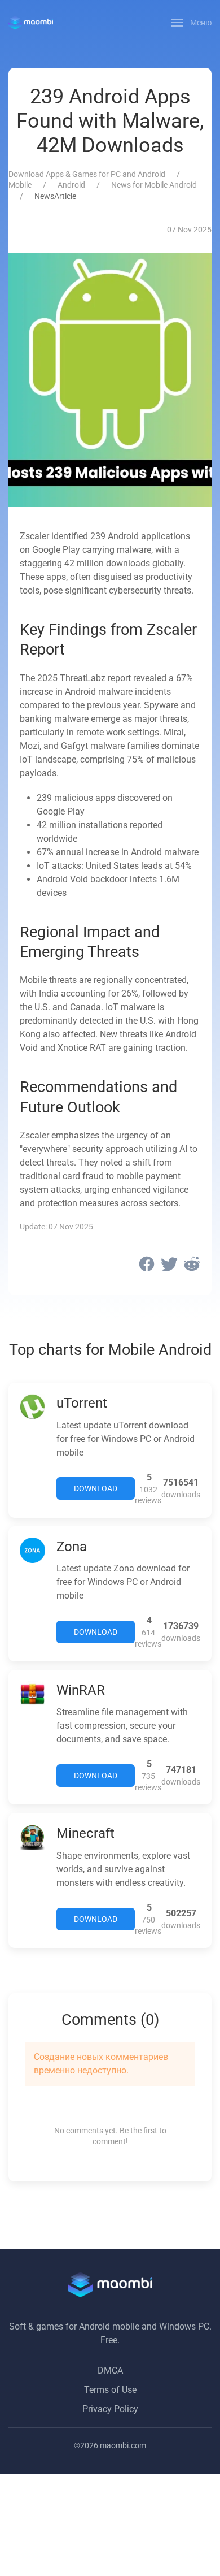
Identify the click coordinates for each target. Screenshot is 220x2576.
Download (96, 1488)
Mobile (20, 185)
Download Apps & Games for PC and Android (87, 174)
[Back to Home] (31, 23)
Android (71, 185)
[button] (192, 23)
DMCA (110, 2371)
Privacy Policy (110, 2409)
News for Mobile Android (154, 185)
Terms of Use (110, 2390)
